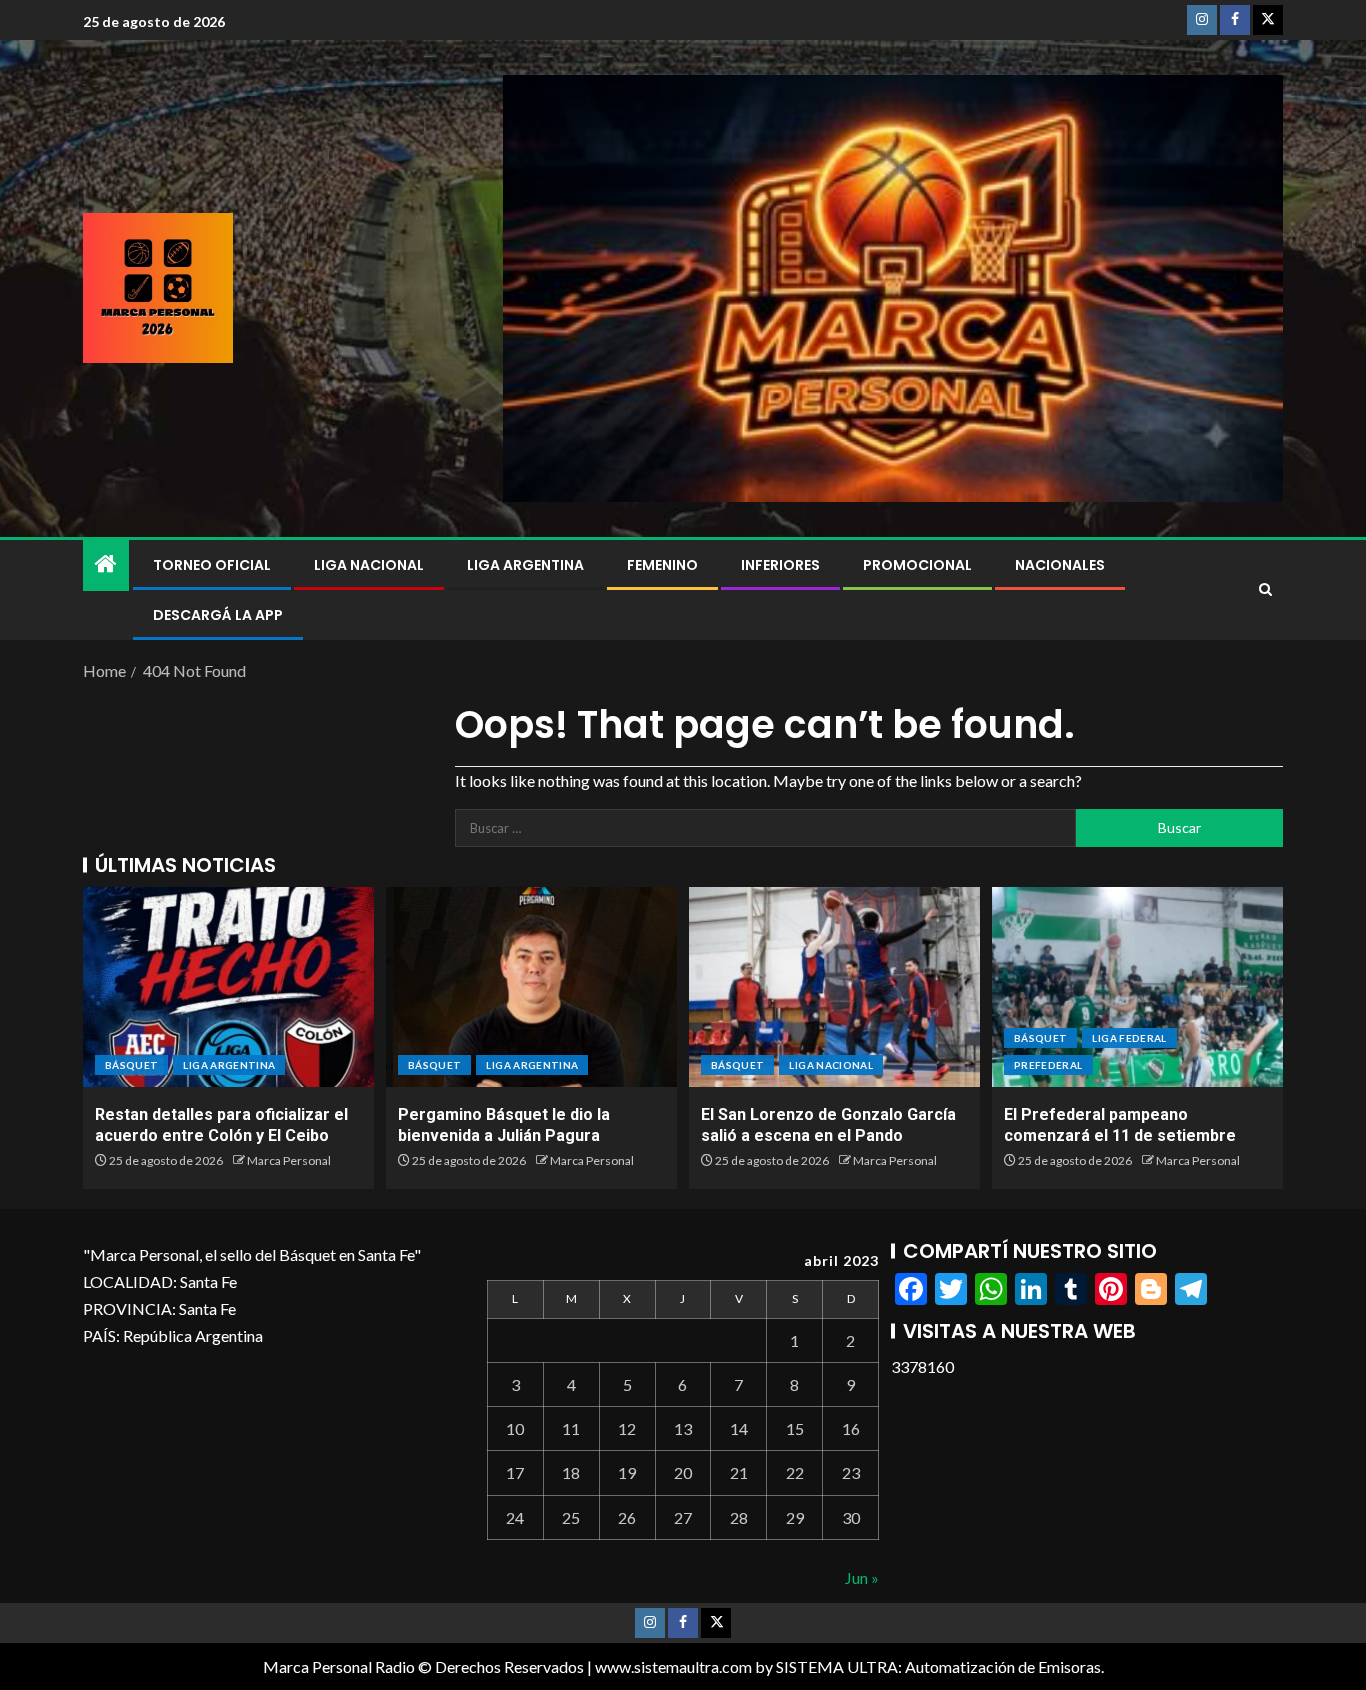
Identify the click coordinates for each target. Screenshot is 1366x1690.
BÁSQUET (131, 1065)
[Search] (1265, 590)
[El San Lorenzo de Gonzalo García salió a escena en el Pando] (834, 987)
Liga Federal (1129, 1038)
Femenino (662, 565)
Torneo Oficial (212, 565)
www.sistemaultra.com (673, 1666)
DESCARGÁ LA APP (218, 615)
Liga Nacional (369, 565)
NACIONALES (1060, 565)
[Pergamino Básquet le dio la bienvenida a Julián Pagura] (531, 987)
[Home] (106, 564)
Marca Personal (289, 1160)
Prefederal (1048, 1065)
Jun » (862, 1577)
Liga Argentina (525, 565)
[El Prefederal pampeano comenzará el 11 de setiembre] (1137, 987)
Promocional (917, 565)
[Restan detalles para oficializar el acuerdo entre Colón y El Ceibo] (228, 987)
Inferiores (780, 565)
